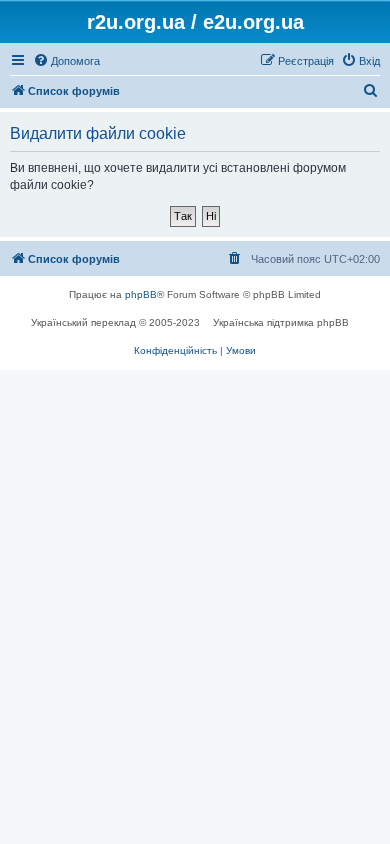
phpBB (141, 294)
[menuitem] (66, 61)
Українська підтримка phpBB (281, 322)
